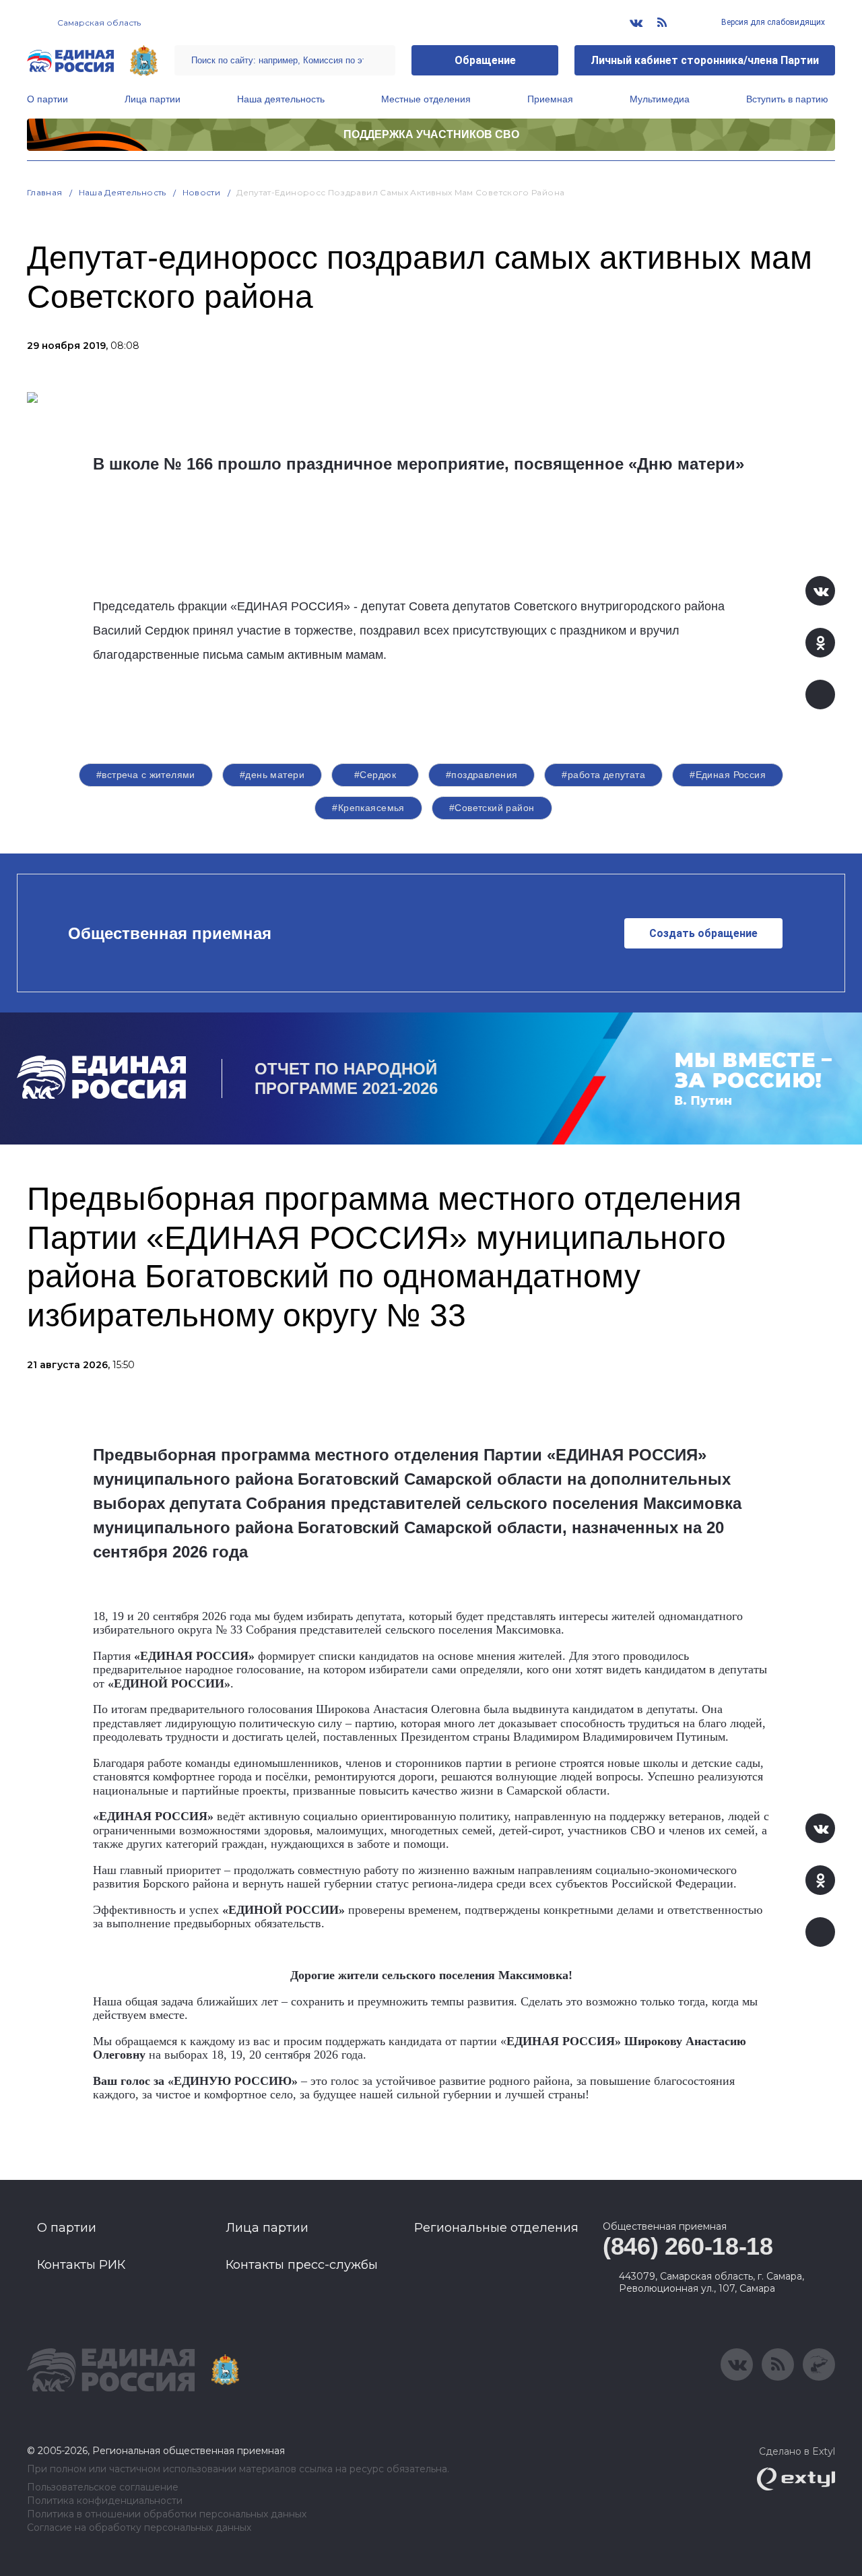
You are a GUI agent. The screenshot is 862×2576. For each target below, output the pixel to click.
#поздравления (482, 775)
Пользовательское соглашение (103, 2487)
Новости (202, 192)
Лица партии (153, 99)
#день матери (272, 775)
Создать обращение (703, 933)
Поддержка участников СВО (431, 134)
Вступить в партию (787, 99)
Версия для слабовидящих (772, 22)
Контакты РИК (81, 2265)
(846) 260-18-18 (688, 2246)
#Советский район (492, 808)
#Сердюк (375, 775)
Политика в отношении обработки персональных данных (167, 2514)
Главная (45, 192)
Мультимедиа (660, 99)
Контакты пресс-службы (302, 2265)
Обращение (485, 60)
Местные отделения (426, 99)
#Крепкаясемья (368, 808)
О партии (47, 99)
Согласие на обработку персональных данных (139, 2528)
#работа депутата (603, 775)
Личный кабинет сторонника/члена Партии (705, 60)
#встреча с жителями (146, 775)
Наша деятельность (281, 99)
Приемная (550, 99)
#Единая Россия (728, 775)
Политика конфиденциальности (105, 2501)
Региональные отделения (496, 2228)
